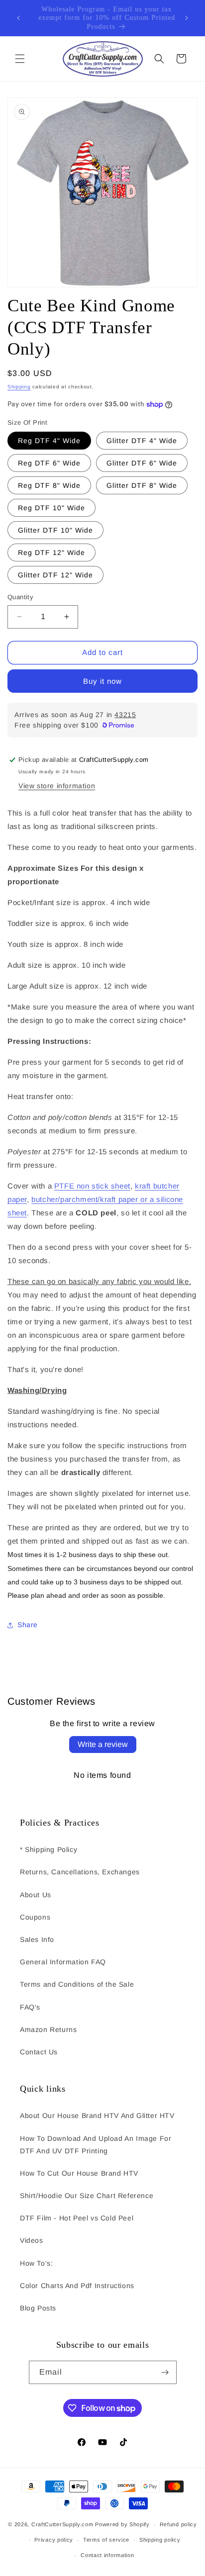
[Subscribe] (165, 2372)
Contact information (107, 2555)
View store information (57, 786)
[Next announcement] (187, 18)
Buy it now (102, 681)
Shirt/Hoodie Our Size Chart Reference (87, 2196)
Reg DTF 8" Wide (49, 485)
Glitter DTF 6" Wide (142, 463)
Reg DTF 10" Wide (51, 508)
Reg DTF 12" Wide (51, 552)
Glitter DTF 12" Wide (55, 575)
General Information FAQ (63, 1962)
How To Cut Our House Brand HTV (79, 2173)
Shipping (19, 387)
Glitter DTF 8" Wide (142, 485)
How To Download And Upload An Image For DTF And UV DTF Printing (96, 2145)
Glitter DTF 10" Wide (55, 530)
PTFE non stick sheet (92, 1186)
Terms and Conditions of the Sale (77, 1984)
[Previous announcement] (18, 18)
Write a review (103, 1744)
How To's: (36, 2263)
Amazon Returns (48, 2029)
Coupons (35, 1917)
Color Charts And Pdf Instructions (77, 2286)
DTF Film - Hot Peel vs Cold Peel (77, 2218)
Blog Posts (38, 2308)
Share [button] (28, 1625)
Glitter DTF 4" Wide (142, 441)
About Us (36, 1895)
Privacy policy (54, 2540)
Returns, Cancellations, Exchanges (80, 1872)
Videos (32, 2240)
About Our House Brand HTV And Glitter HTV (97, 2116)
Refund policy (178, 2524)
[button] (20, 59)
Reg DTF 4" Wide (49, 441)
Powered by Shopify (122, 2524)
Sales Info (37, 1939)
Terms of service (106, 2540)
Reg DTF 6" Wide (49, 463)
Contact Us (39, 2052)
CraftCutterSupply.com (62, 2524)
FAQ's (30, 2007)
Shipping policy (160, 2540)
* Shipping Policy (49, 1849)
